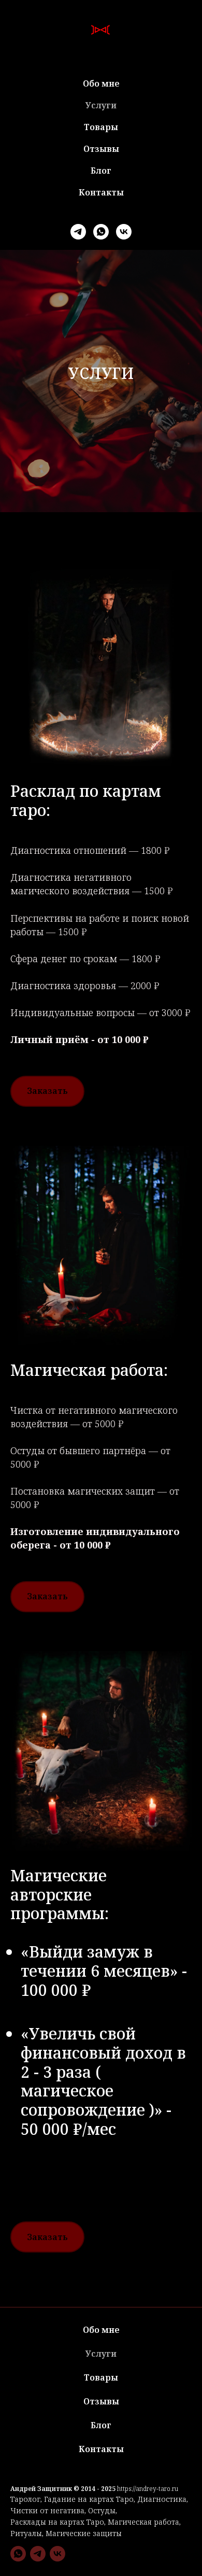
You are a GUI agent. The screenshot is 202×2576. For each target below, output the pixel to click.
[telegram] (78, 232)
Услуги (101, 105)
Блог (101, 171)
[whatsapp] (101, 232)
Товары (101, 127)
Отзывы (101, 149)
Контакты (101, 192)
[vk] (124, 232)
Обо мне (101, 83)
